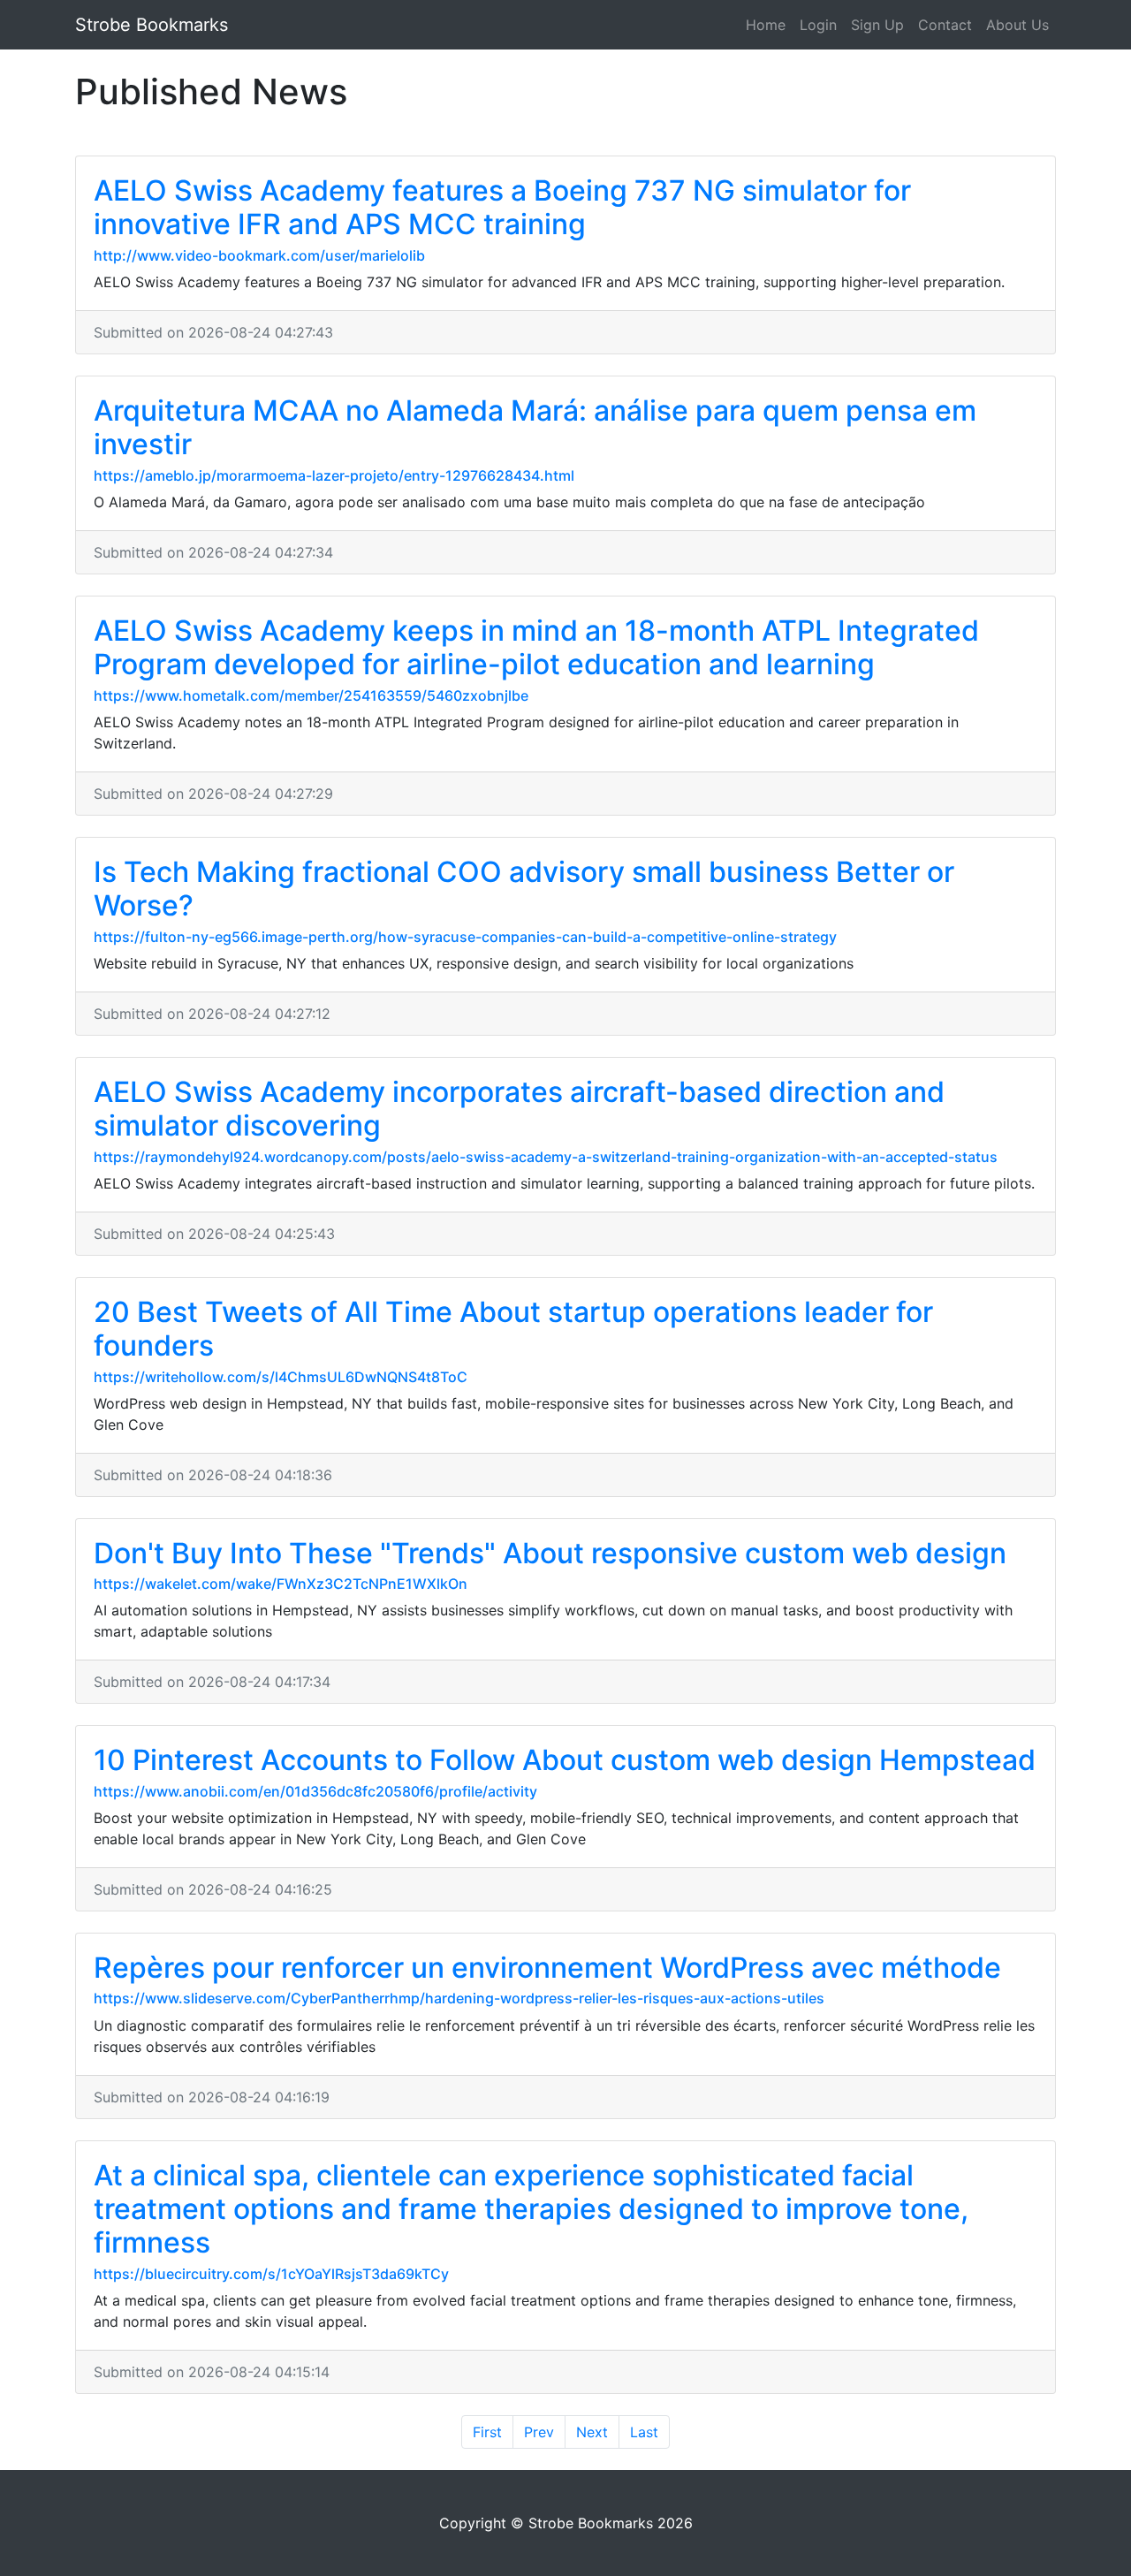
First (487, 2432)
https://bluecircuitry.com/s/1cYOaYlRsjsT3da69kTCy (271, 2274)
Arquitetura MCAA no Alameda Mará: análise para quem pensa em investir (535, 427)
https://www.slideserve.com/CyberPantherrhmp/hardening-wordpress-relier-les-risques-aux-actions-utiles (459, 1998)
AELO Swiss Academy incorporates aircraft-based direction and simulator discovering (519, 1109)
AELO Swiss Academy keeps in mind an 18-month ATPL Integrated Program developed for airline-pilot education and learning (536, 647)
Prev (539, 2432)
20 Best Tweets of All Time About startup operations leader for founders (513, 1329)
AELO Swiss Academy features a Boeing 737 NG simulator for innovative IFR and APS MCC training (502, 207)
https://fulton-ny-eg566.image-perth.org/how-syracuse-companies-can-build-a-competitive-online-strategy (465, 937)
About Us (1017, 25)
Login (818, 25)
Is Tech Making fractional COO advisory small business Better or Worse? (524, 889)
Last (644, 2432)
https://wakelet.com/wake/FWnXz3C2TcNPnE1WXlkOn (281, 1584)
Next (592, 2432)
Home (766, 25)
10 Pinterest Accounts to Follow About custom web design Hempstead (565, 1760)
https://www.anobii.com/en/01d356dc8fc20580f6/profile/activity (315, 1791)
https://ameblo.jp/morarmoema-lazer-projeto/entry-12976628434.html (334, 475)
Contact (945, 25)
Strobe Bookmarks (152, 25)
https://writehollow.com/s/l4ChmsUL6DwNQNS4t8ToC (281, 1377)
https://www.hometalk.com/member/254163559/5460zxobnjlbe (311, 695)
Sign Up (877, 25)
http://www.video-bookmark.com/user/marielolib (259, 255)
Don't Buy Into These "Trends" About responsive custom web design (550, 1553)
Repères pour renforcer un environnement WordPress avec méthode (547, 1968)
